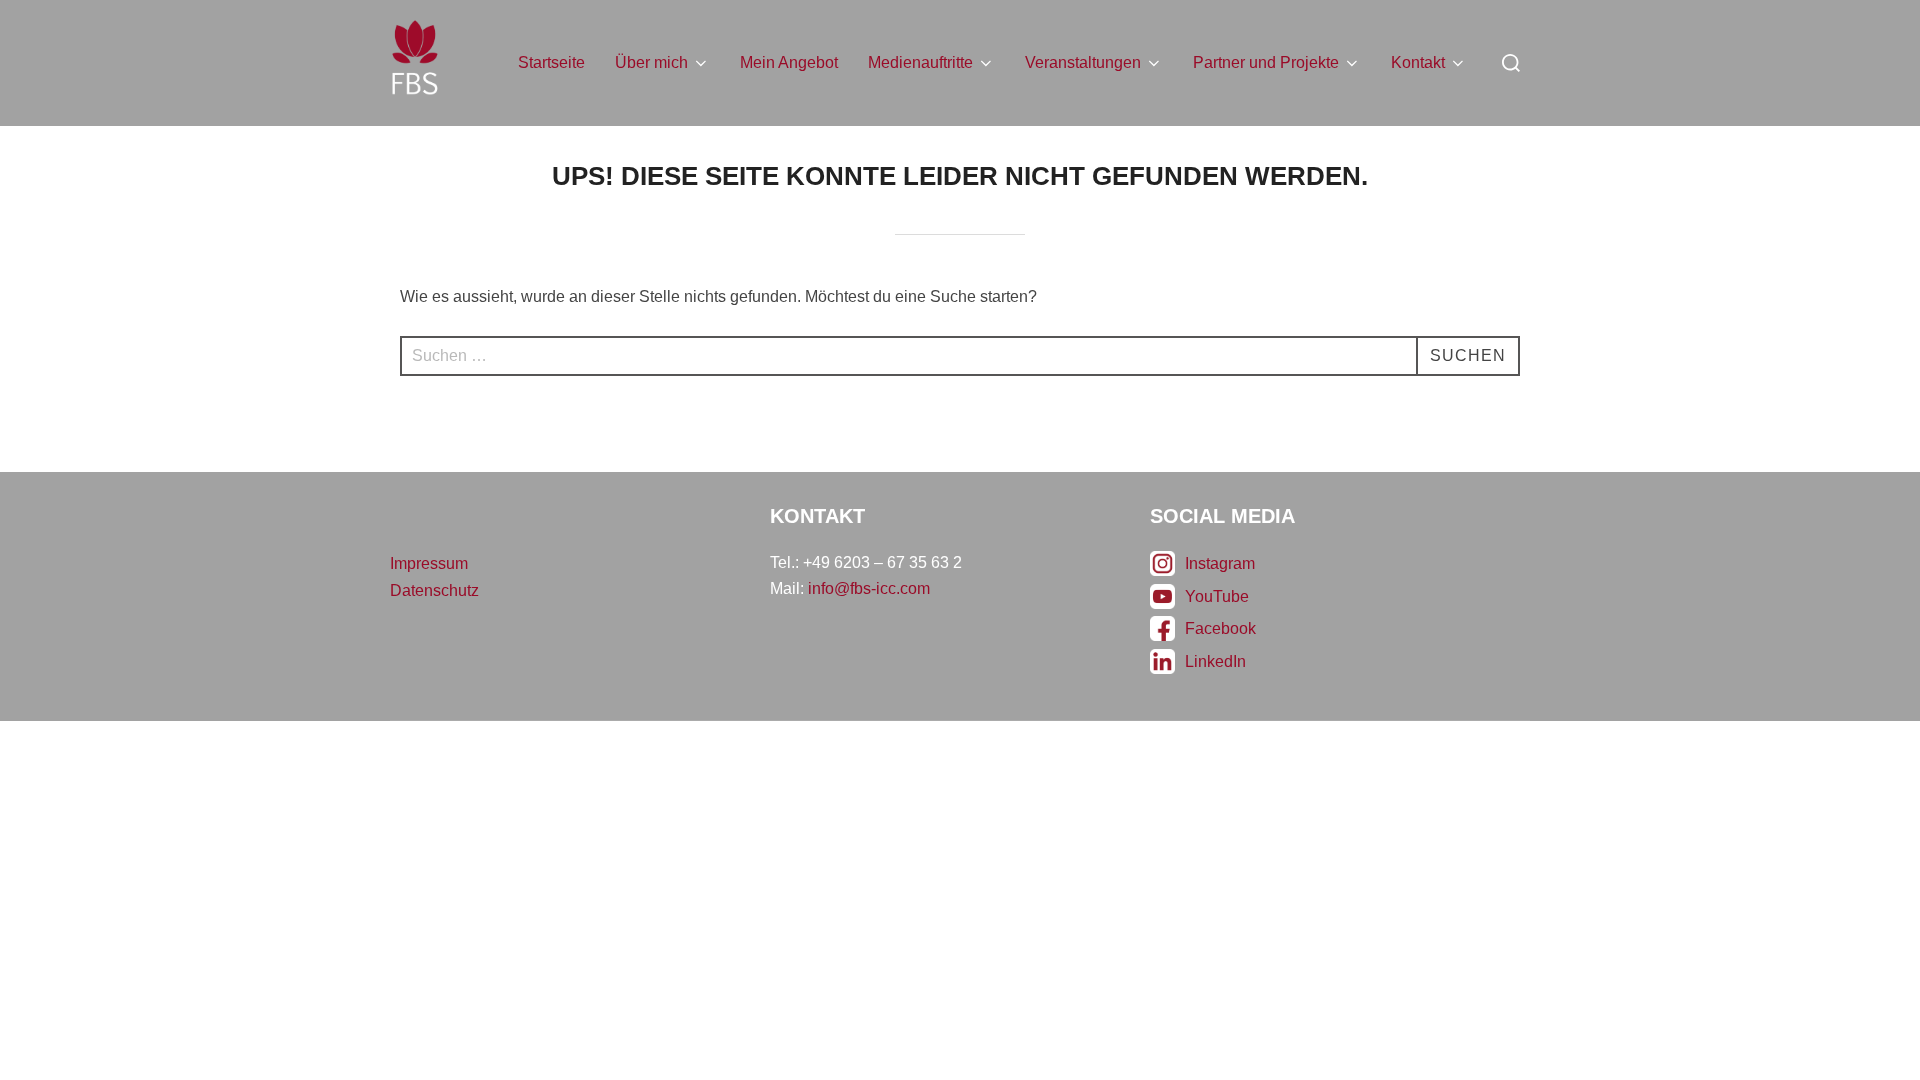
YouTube (1217, 596)
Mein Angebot (789, 62)
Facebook (1220, 628)
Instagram (1220, 563)
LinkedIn (1215, 661)
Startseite (551, 62)
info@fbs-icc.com (869, 588)
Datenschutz (434, 590)
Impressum (429, 563)
